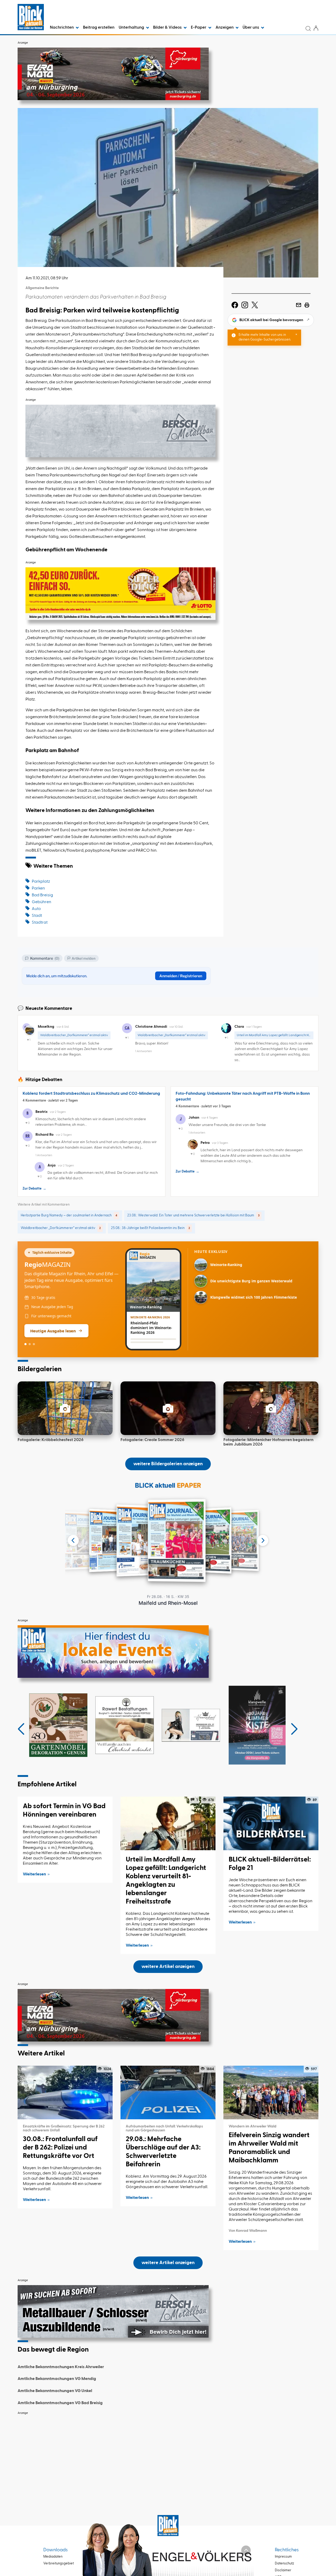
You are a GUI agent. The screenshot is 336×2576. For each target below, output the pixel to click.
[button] (21, 1729)
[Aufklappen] (246, 2550)
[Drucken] (307, 305)
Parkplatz (41, 882)
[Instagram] (245, 305)
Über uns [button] (251, 28)
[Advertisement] (168, 2455)
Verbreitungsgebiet (59, 2564)
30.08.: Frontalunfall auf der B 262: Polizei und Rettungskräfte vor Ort (60, 2148)
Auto (36, 909)
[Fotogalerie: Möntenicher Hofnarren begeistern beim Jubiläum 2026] (271, 1408)
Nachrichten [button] (62, 28)
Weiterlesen (34, 1874)
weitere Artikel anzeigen (168, 1967)
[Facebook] (235, 305)
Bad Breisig (42, 895)
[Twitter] (255, 305)
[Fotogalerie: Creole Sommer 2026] (168, 1408)
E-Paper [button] (199, 28)
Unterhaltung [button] (132, 28)
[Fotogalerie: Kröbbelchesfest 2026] (65, 1408)
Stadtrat (40, 923)
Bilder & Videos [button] (168, 28)
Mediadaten (53, 2557)
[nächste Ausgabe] (263, 1540)
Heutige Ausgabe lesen (53, 1331)
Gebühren (41, 902)
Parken (38, 888)
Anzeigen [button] (225, 28)
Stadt (37, 916)
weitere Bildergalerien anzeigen (168, 1464)
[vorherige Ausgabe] (73, 1540)
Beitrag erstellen (99, 28)
